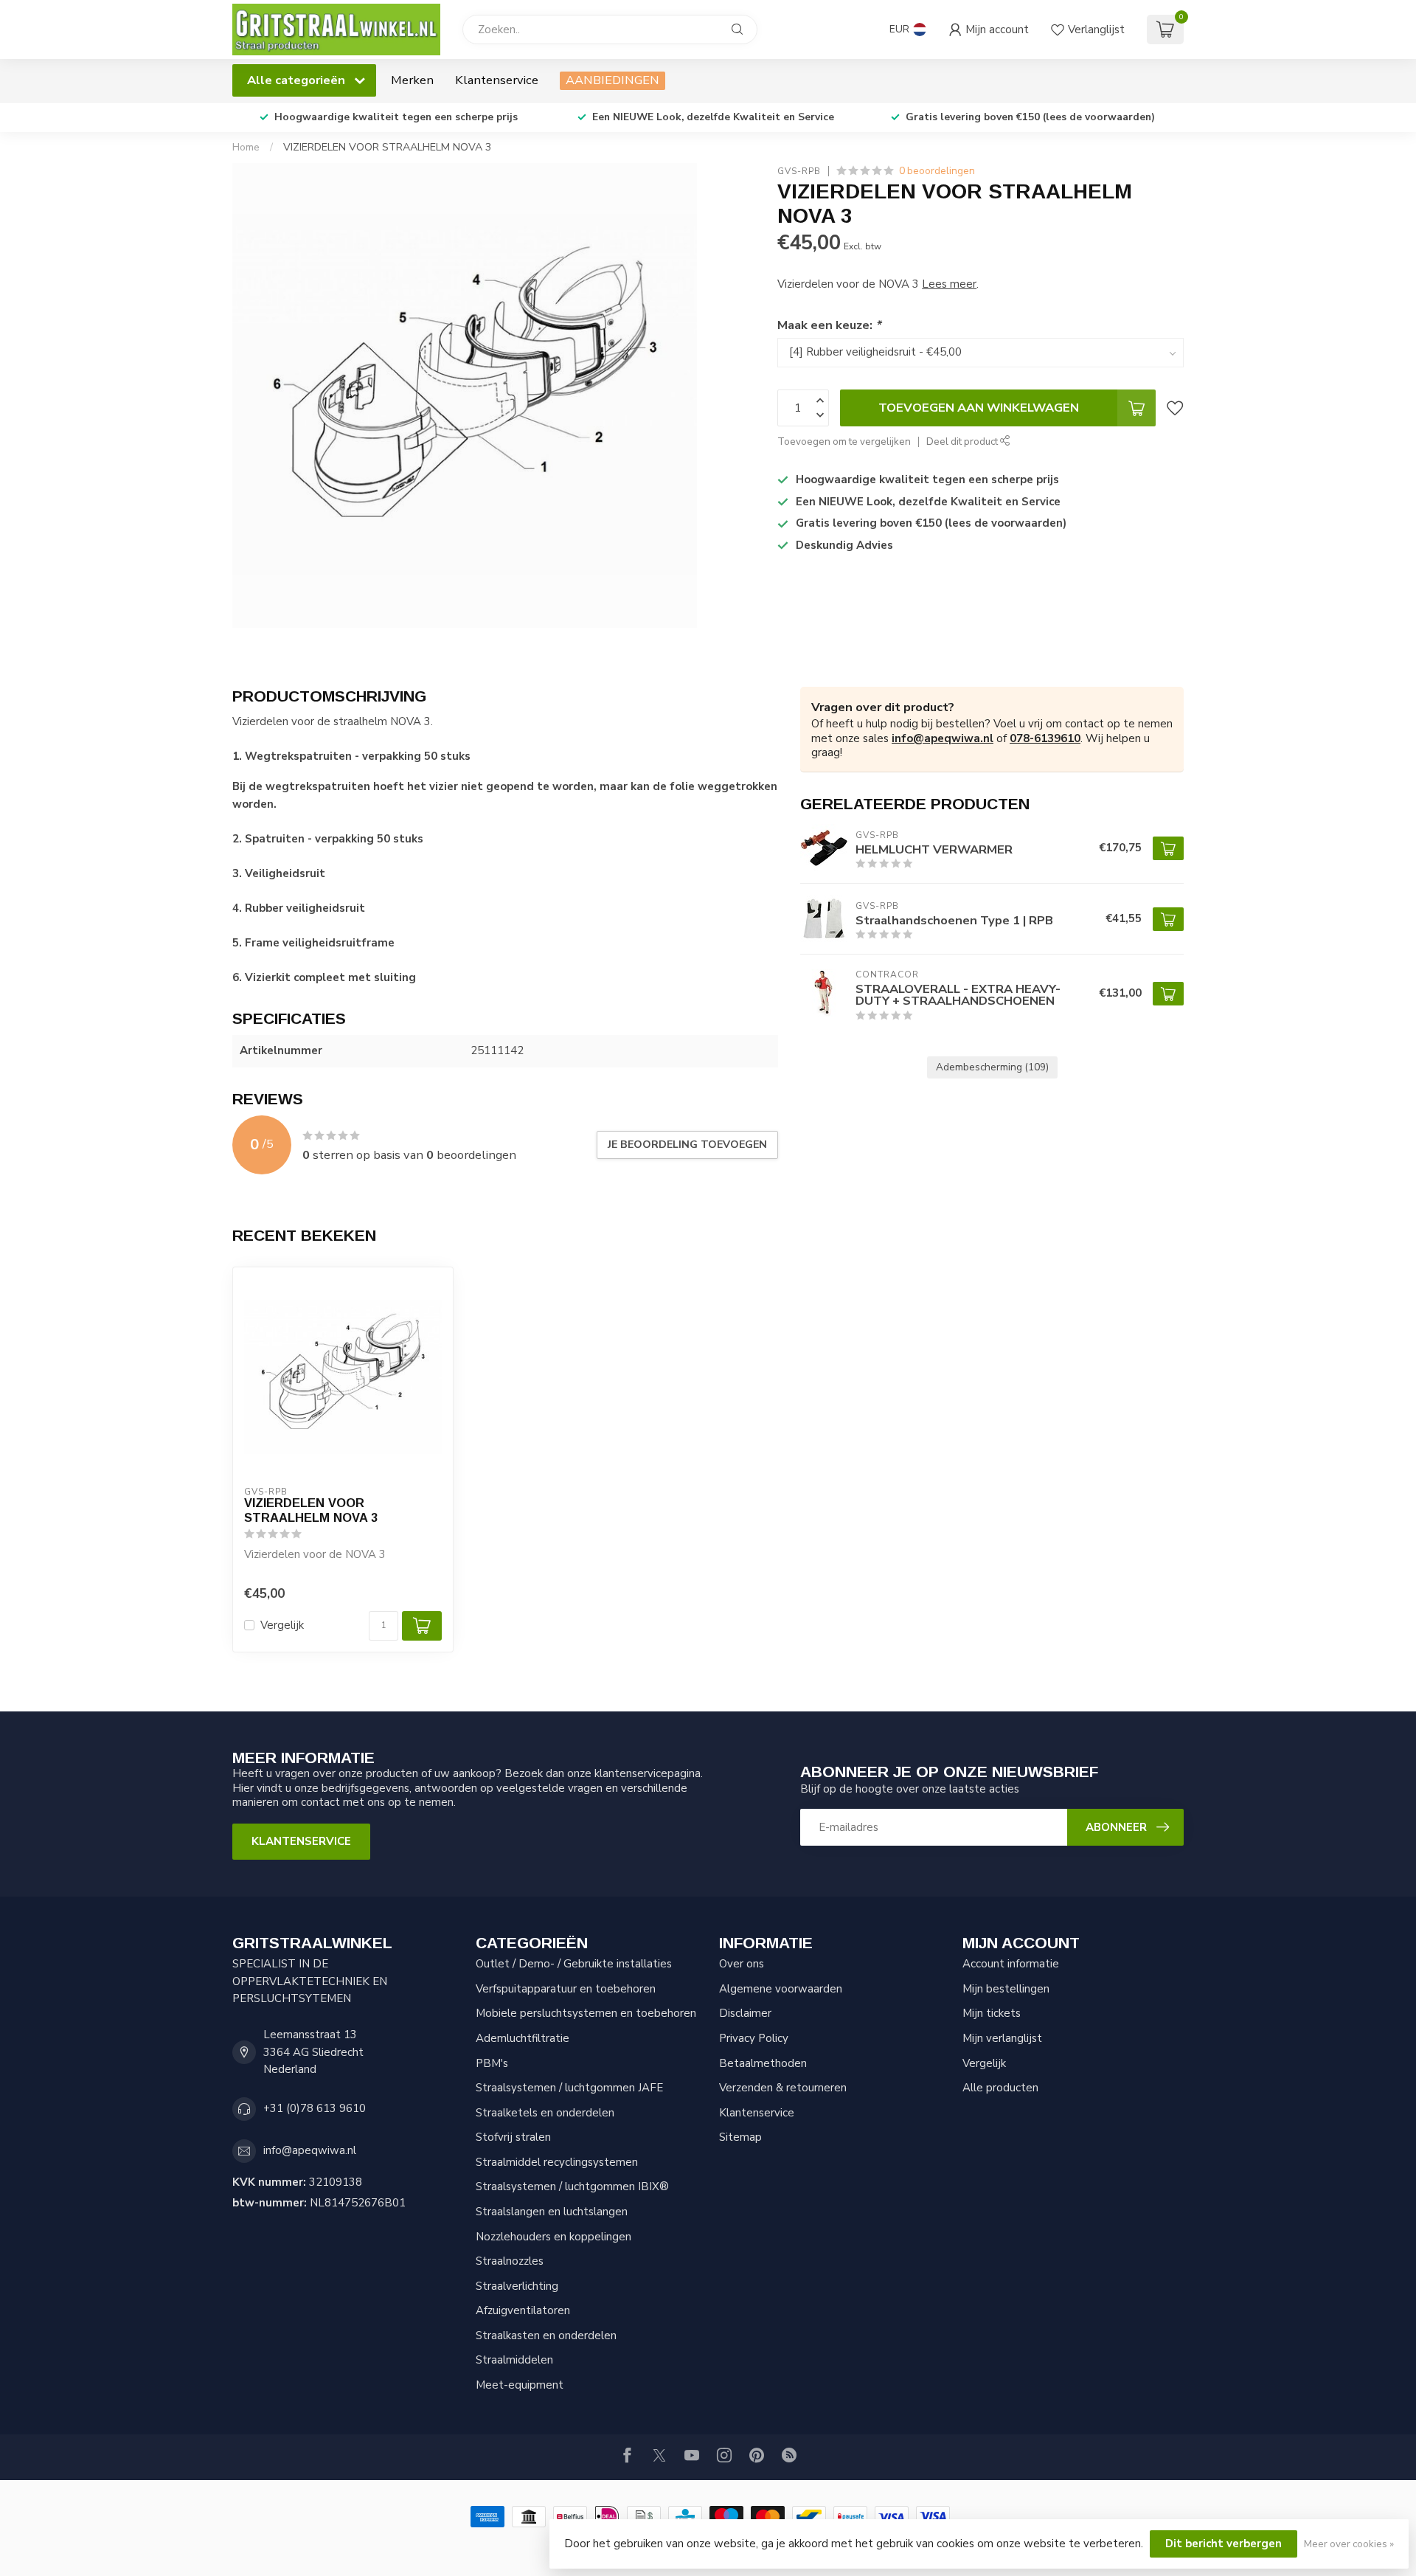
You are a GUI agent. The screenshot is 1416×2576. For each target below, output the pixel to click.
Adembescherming (992, 1067)
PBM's (492, 2063)
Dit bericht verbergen (1224, 2544)
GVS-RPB (799, 171)
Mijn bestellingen (1006, 1989)
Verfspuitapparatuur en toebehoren (566, 1989)
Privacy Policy (754, 2038)
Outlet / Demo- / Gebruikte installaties (574, 1964)
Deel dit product (963, 442)
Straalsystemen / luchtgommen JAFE (569, 2088)
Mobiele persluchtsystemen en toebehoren (586, 2013)
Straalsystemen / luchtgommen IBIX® (572, 2187)
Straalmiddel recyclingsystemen (557, 2162)
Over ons (742, 1964)
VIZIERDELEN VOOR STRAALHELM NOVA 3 (388, 147)
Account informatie (1011, 1964)
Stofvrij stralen (513, 2137)
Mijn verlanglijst (1002, 2038)
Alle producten (1000, 2088)
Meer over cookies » (1349, 2544)
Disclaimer (745, 2013)
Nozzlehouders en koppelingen (553, 2237)
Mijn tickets (992, 2013)
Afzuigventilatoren (523, 2310)
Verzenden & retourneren (783, 2088)
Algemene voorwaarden (781, 1989)
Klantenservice (497, 80)
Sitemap (740, 2137)
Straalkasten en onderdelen (546, 2336)
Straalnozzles (510, 2261)
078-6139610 (1045, 738)
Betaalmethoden (763, 2063)
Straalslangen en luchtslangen (552, 2212)
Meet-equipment (520, 2385)
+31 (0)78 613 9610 (315, 2108)
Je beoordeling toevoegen (687, 1145)
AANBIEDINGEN (612, 80)
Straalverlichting (517, 2286)
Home (246, 147)
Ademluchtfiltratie (523, 2038)
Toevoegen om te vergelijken (844, 442)
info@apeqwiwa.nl (943, 738)
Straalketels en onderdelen (545, 2113)
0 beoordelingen (937, 171)
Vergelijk (282, 1625)
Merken (412, 80)
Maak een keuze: (829, 325)
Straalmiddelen (514, 2360)
